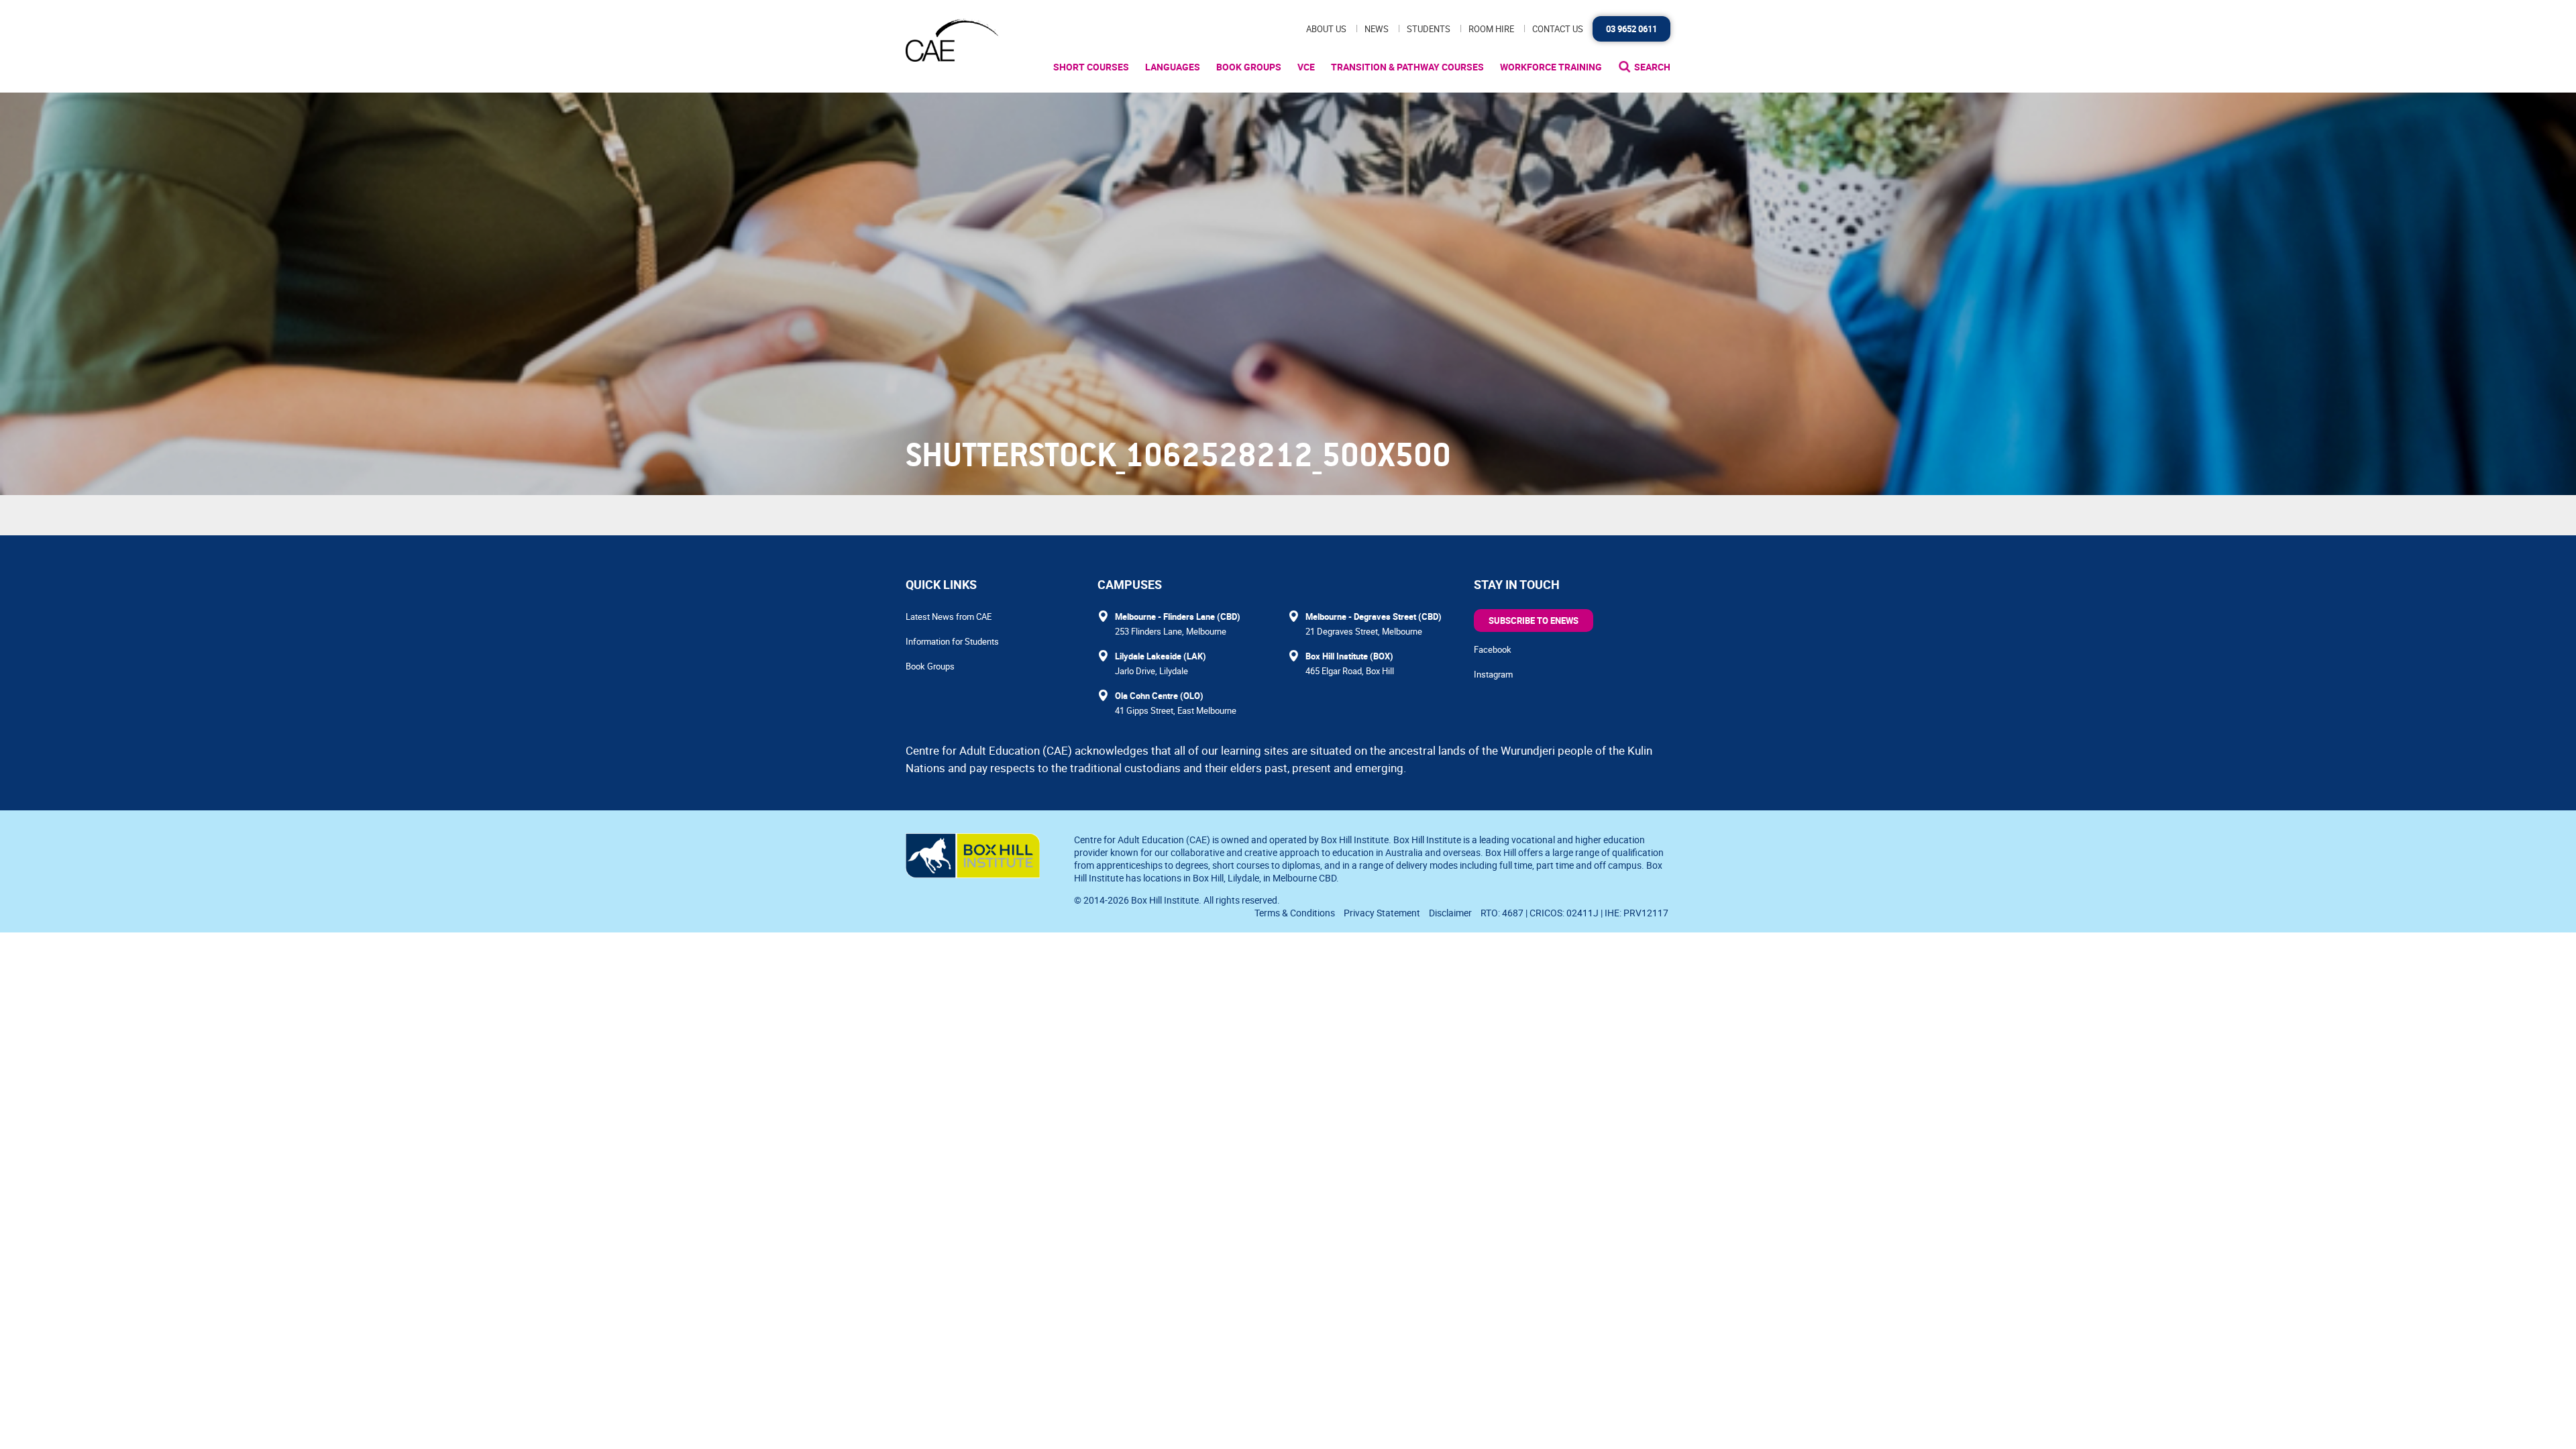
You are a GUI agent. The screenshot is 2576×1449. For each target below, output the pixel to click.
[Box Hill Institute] (973, 874)
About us (1326, 29)
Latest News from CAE (949, 616)
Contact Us (1558, 29)
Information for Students (952, 641)
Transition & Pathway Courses (1407, 67)
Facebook (1493, 649)
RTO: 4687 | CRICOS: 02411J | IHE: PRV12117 (1575, 913)
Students (1429, 29)
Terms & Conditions (1295, 913)
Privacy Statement (1382, 913)
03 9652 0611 (1631, 29)
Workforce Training (1551, 67)
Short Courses (1091, 67)
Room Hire (1491, 29)
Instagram (1493, 674)
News (1377, 29)
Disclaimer (1450, 913)
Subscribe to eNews (1534, 621)
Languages (1173, 67)
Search (1652, 67)
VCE (1306, 67)
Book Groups (1249, 67)
